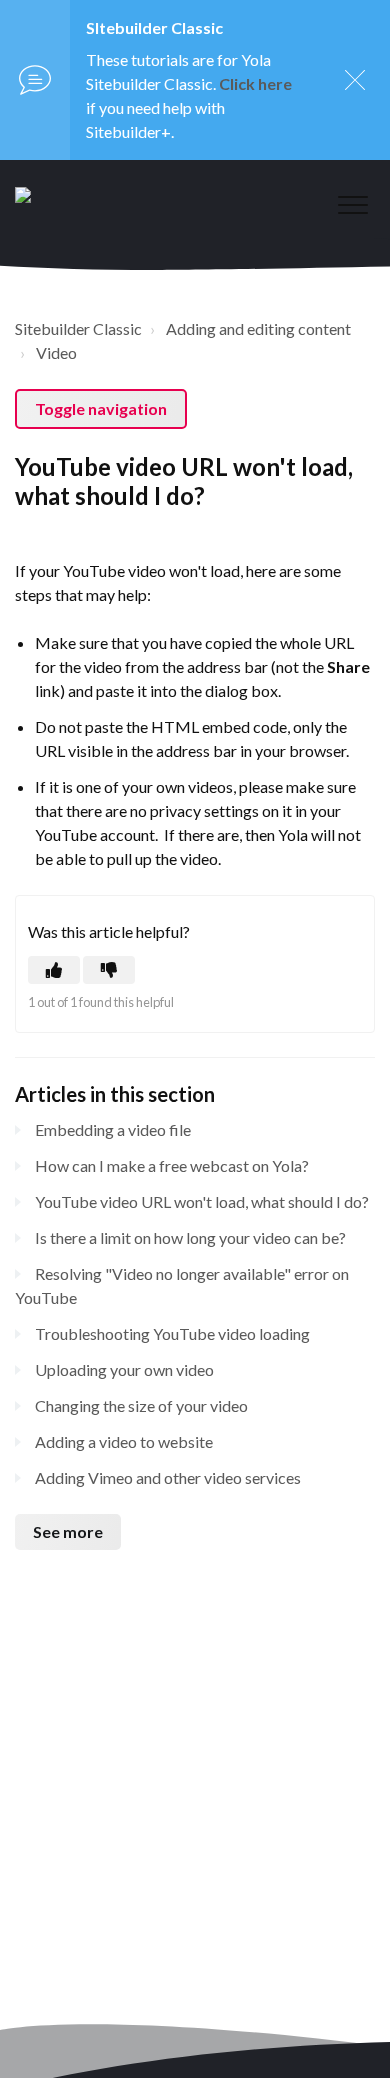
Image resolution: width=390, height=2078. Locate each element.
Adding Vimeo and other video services (168, 1477)
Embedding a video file (113, 1129)
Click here (255, 83)
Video (56, 352)
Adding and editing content (258, 328)
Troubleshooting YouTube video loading (172, 1333)
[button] (352, 204)
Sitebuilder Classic (78, 328)
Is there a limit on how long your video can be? (190, 1237)
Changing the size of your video (141, 1405)
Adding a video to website (124, 1441)
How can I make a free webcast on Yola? (172, 1165)
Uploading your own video (124, 1369)
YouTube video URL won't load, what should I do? (202, 1201)
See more (68, 1531)
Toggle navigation (101, 408)
